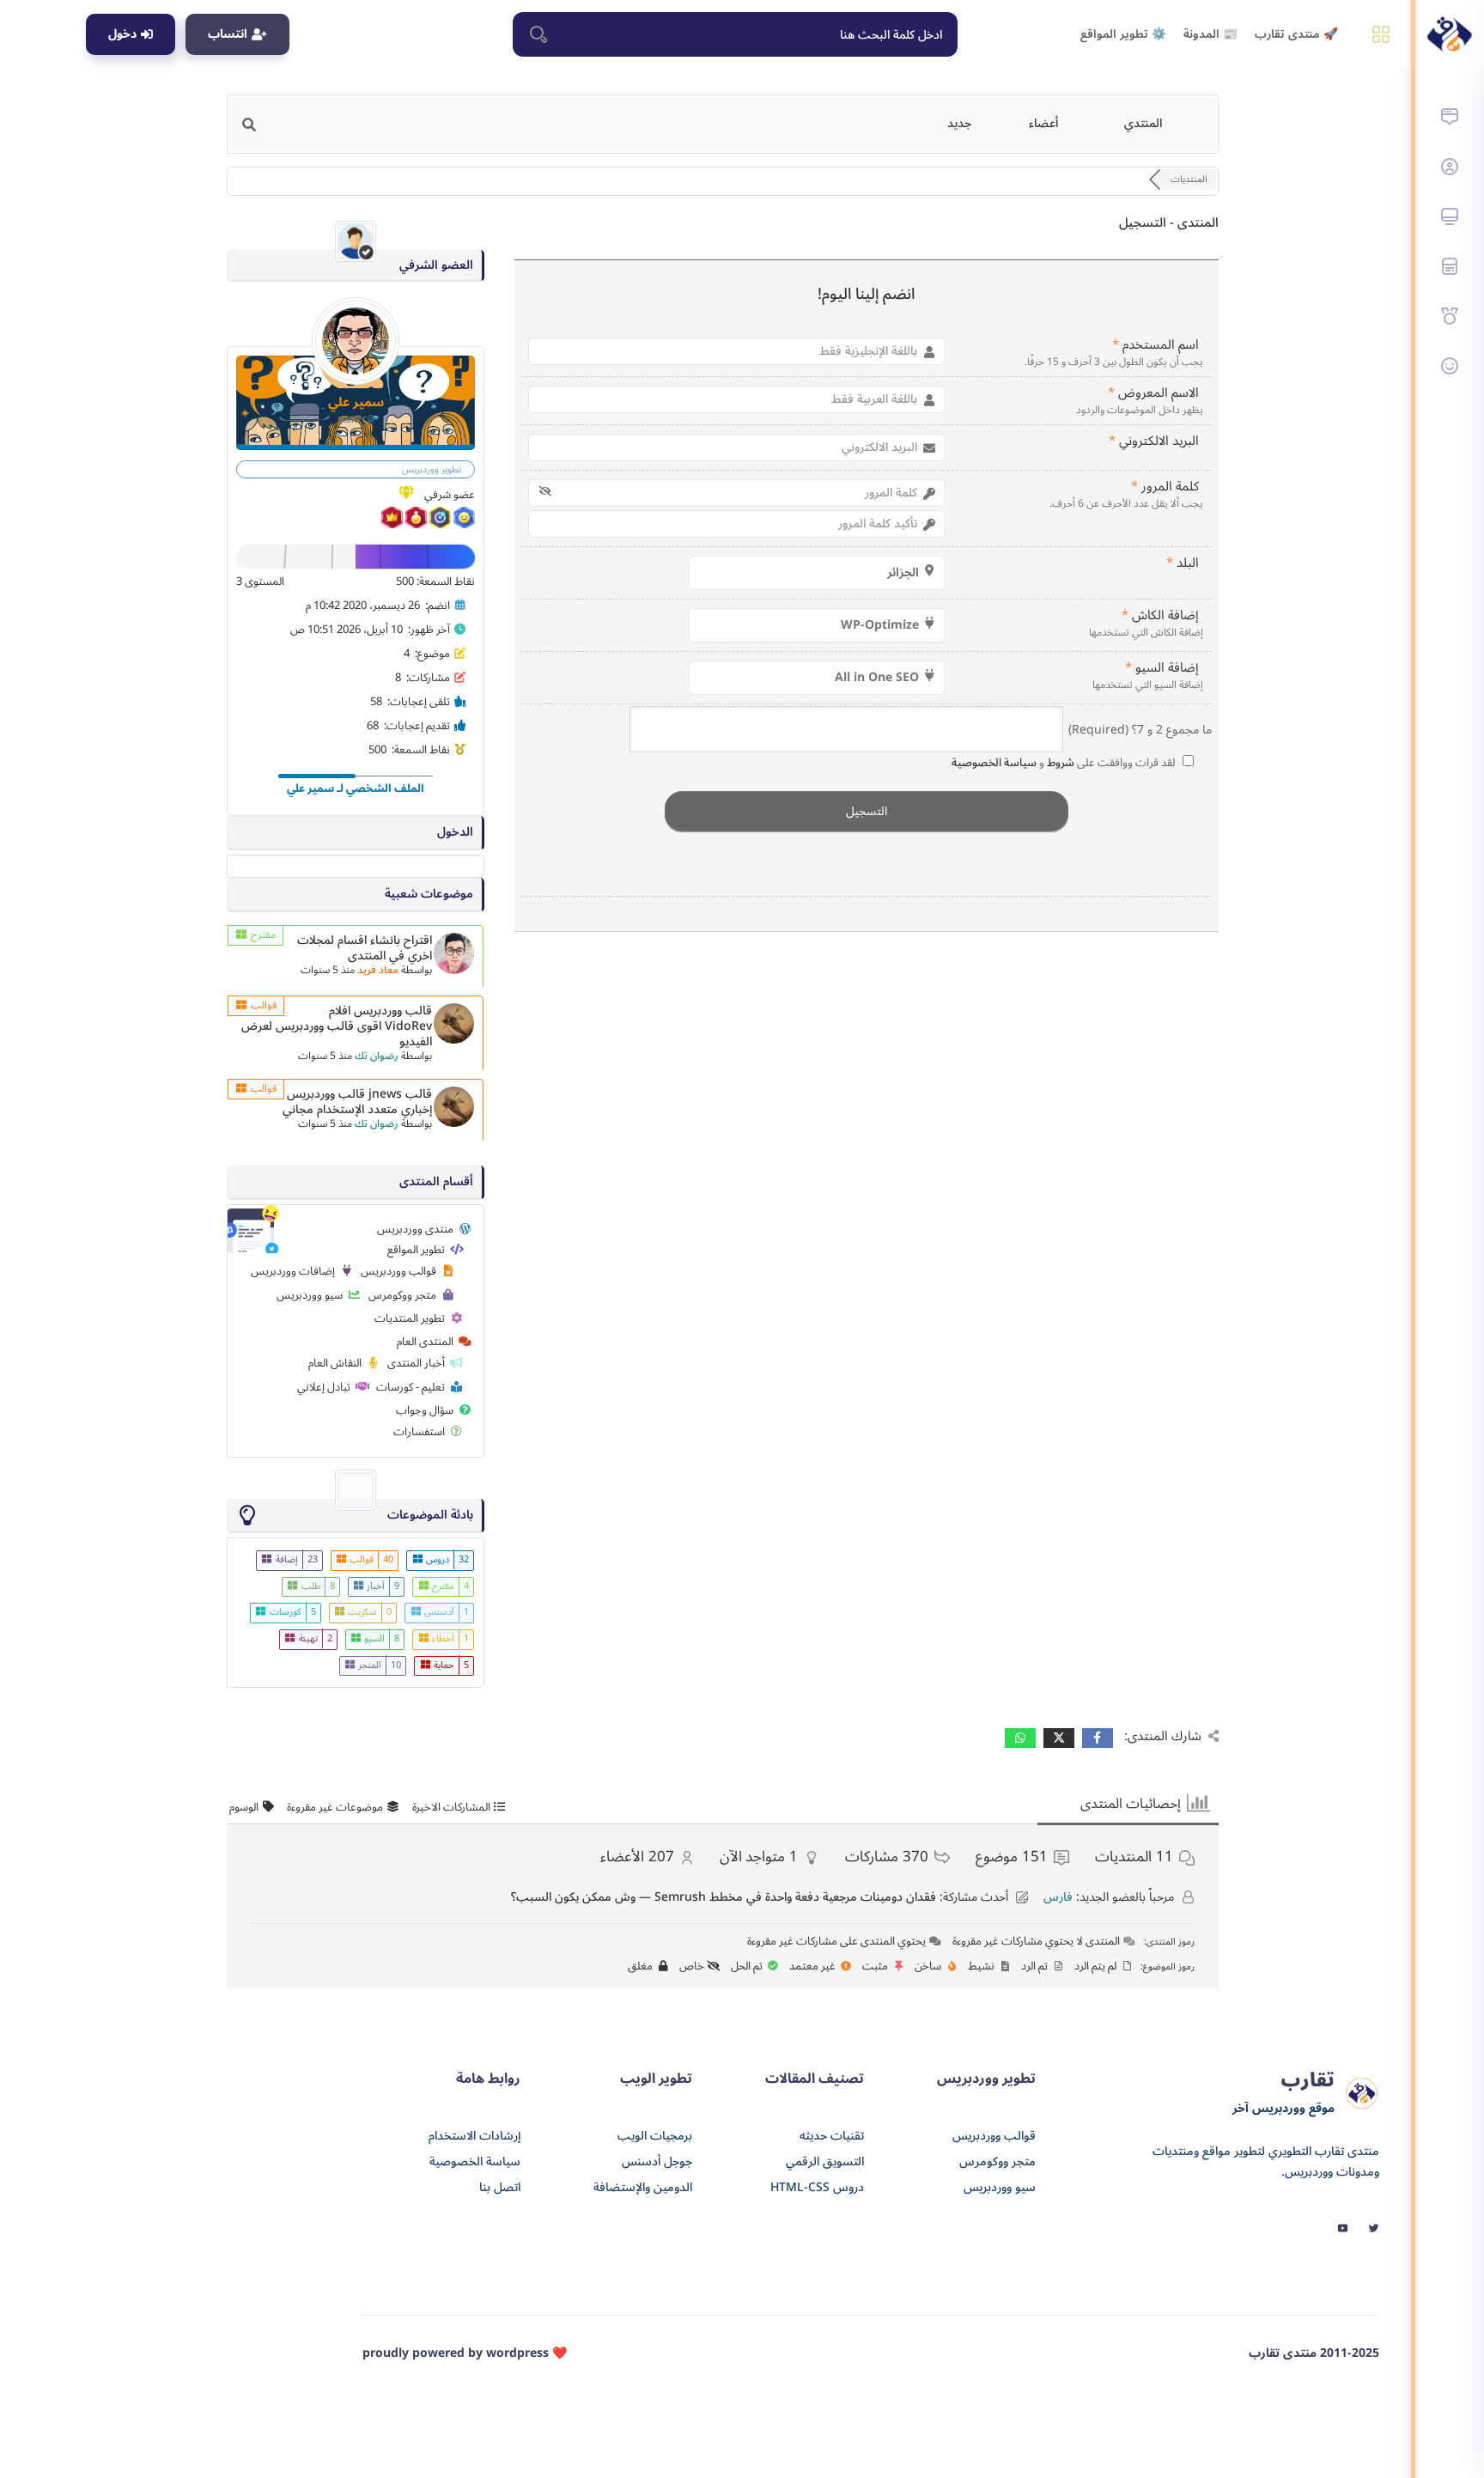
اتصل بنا (500, 2188)
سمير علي (356, 402)
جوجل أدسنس (657, 2162)
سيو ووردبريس (1000, 2188)
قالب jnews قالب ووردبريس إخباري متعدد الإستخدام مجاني (357, 1102)
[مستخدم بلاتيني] (463, 525)
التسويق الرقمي (825, 2162)
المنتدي (1143, 123)
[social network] (1374, 2227)
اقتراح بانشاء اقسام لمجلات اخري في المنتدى (365, 948)
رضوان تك (377, 1056)
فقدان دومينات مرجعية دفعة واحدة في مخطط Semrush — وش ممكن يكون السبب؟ (724, 1897)
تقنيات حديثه (832, 2136)
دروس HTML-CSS (817, 2188)
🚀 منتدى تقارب (1296, 34)
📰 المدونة (1210, 34)
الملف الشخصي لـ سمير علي (356, 788)
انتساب (228, 34)
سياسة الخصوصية (994, 763)
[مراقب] (392, 525)
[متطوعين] (415, 525)
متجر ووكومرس (997, 2162)
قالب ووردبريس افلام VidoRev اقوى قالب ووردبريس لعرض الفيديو (337, 1026)
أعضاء (1043, 123)
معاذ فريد (378, 970)
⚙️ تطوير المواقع (1123, 34)
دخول (122, 34)
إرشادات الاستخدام (474, 2136)
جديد (959, 123)
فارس (1058, 1897)
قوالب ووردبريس (994, 2136)
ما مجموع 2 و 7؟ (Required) (1140, 729)
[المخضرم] (439, 525)
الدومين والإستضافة (643, 2188)
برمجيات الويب (655, 2136)
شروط (1059, 763)
